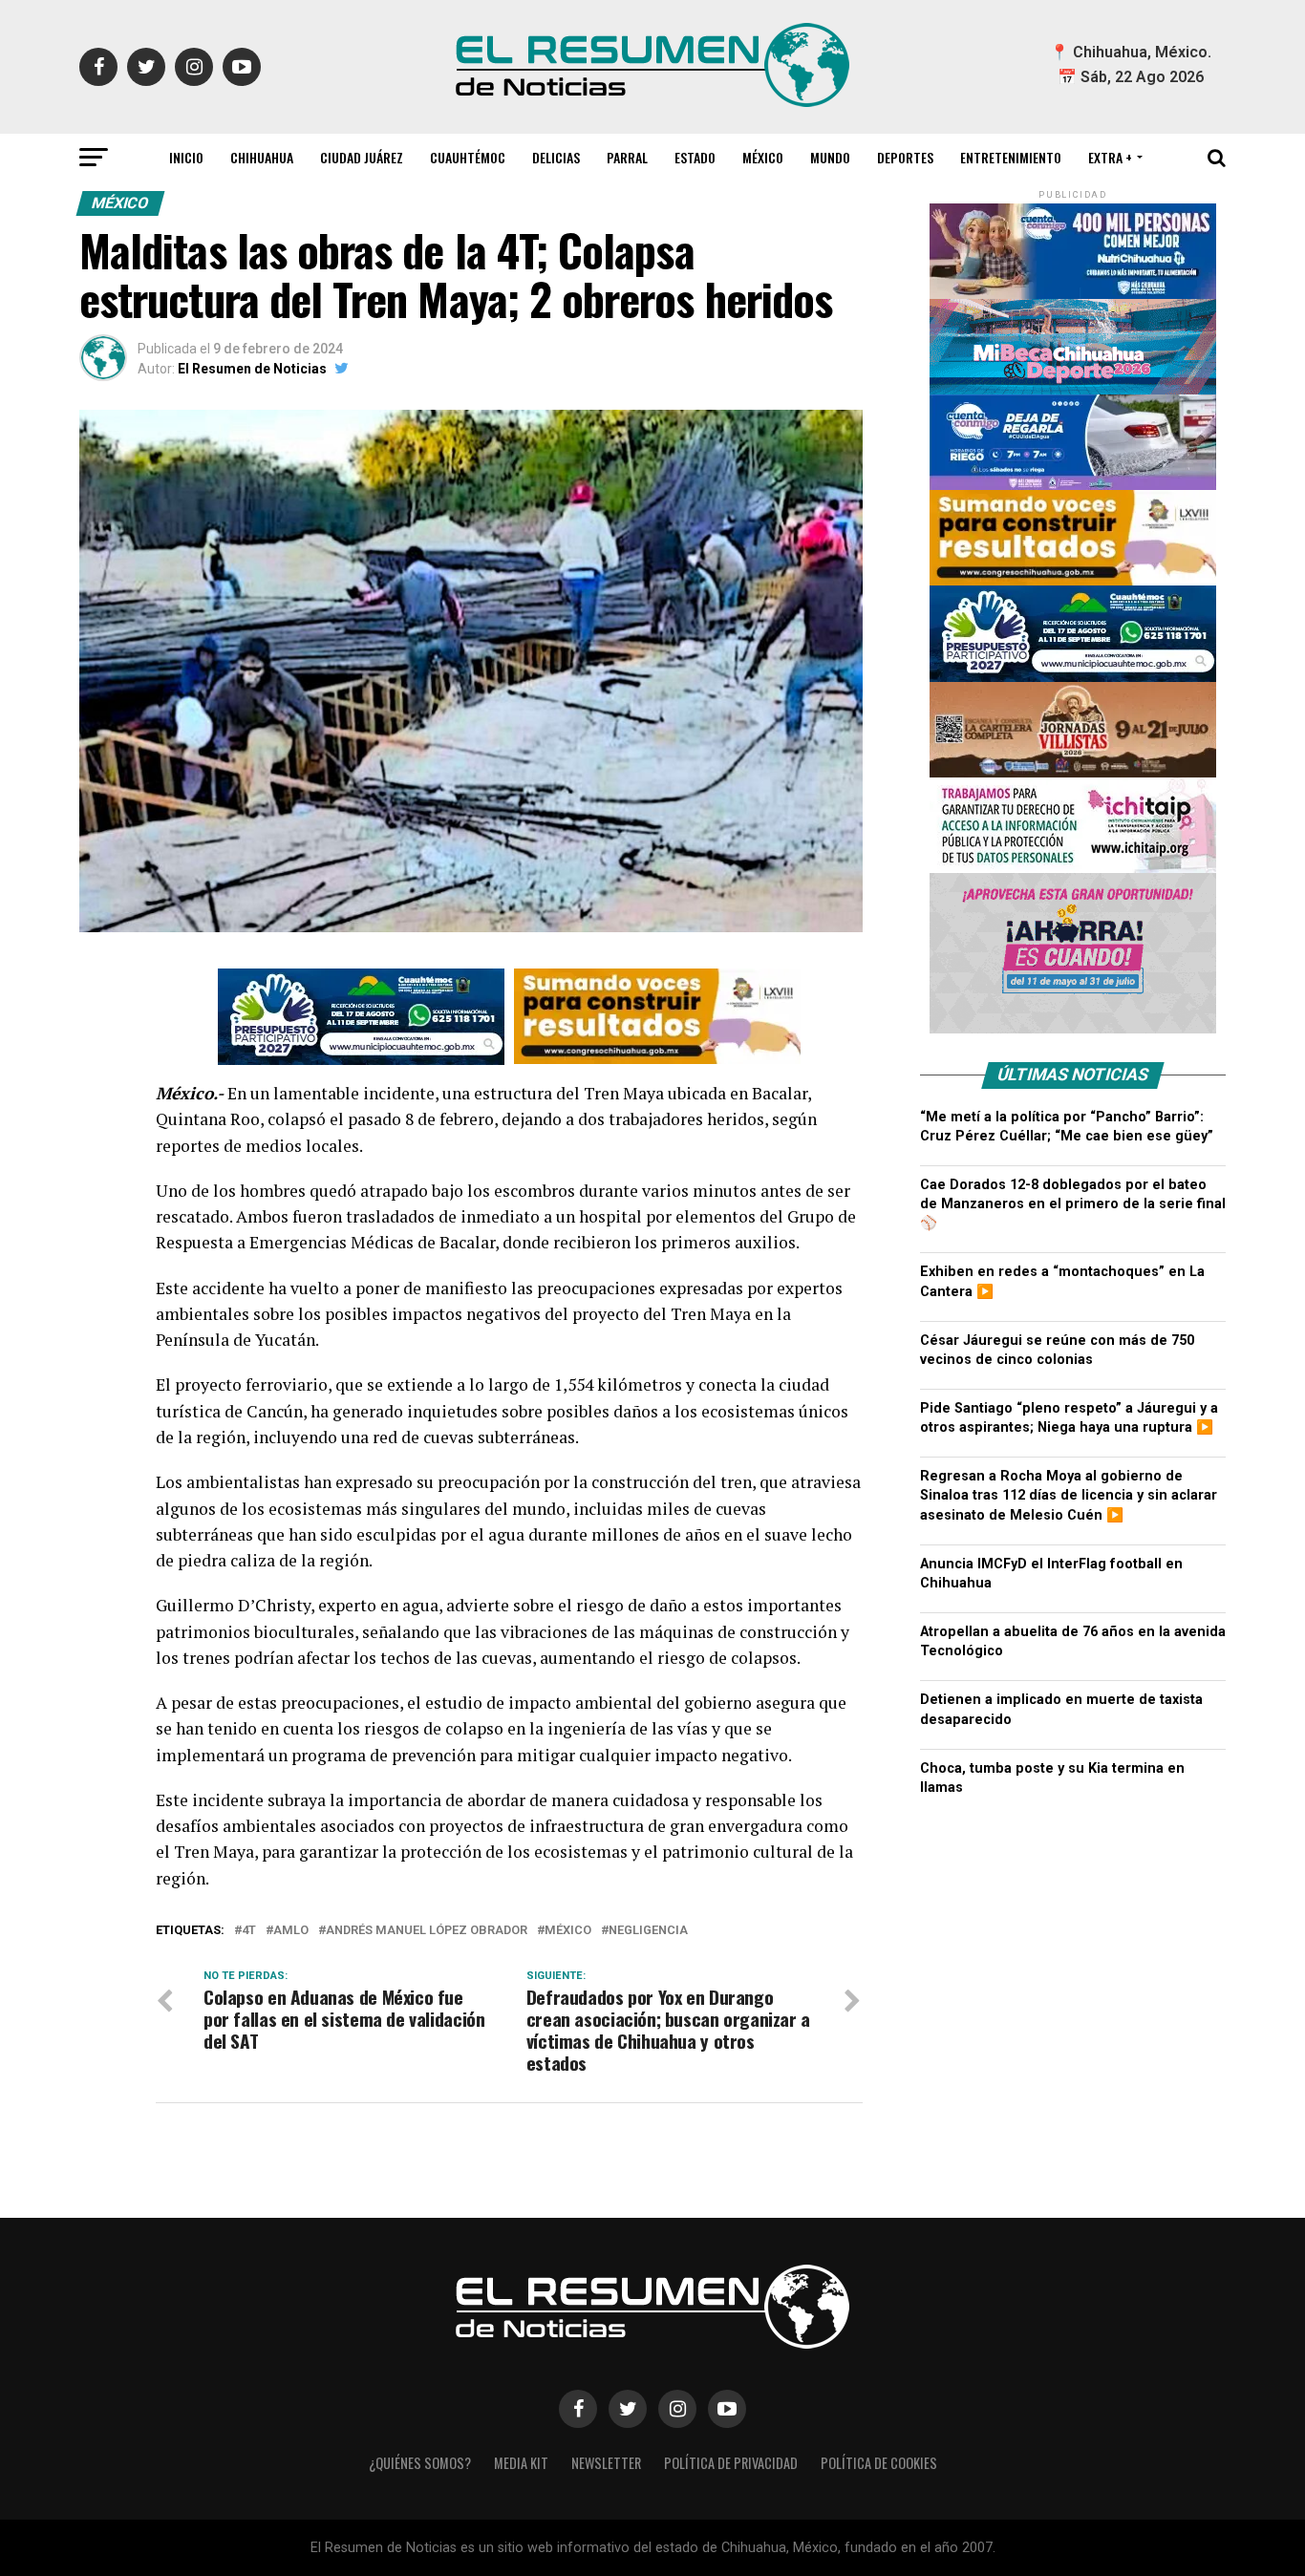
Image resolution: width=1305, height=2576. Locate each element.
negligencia (648, 1931)
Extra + (1110, 157)
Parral (627, 157)
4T (249, 1931)
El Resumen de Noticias (252, 369)
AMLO (291, 1931)
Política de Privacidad (731, 2463)
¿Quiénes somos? (420, 2463)
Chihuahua (262, 157)
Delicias (556, 157)
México (763, 157)
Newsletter (606, 2463)
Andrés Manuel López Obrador (427, 1931)
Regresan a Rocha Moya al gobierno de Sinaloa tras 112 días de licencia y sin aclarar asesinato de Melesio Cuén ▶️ (1069, 1495)
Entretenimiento (1011, 157)
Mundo (830, 157)
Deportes (905, 157)
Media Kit (521, 2463)
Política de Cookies (879, 2463)
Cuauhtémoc (468, 157)
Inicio (186, 157)
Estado (695, 157)
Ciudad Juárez (362, 157)
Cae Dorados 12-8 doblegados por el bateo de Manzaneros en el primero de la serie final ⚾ (1073, 1204)
